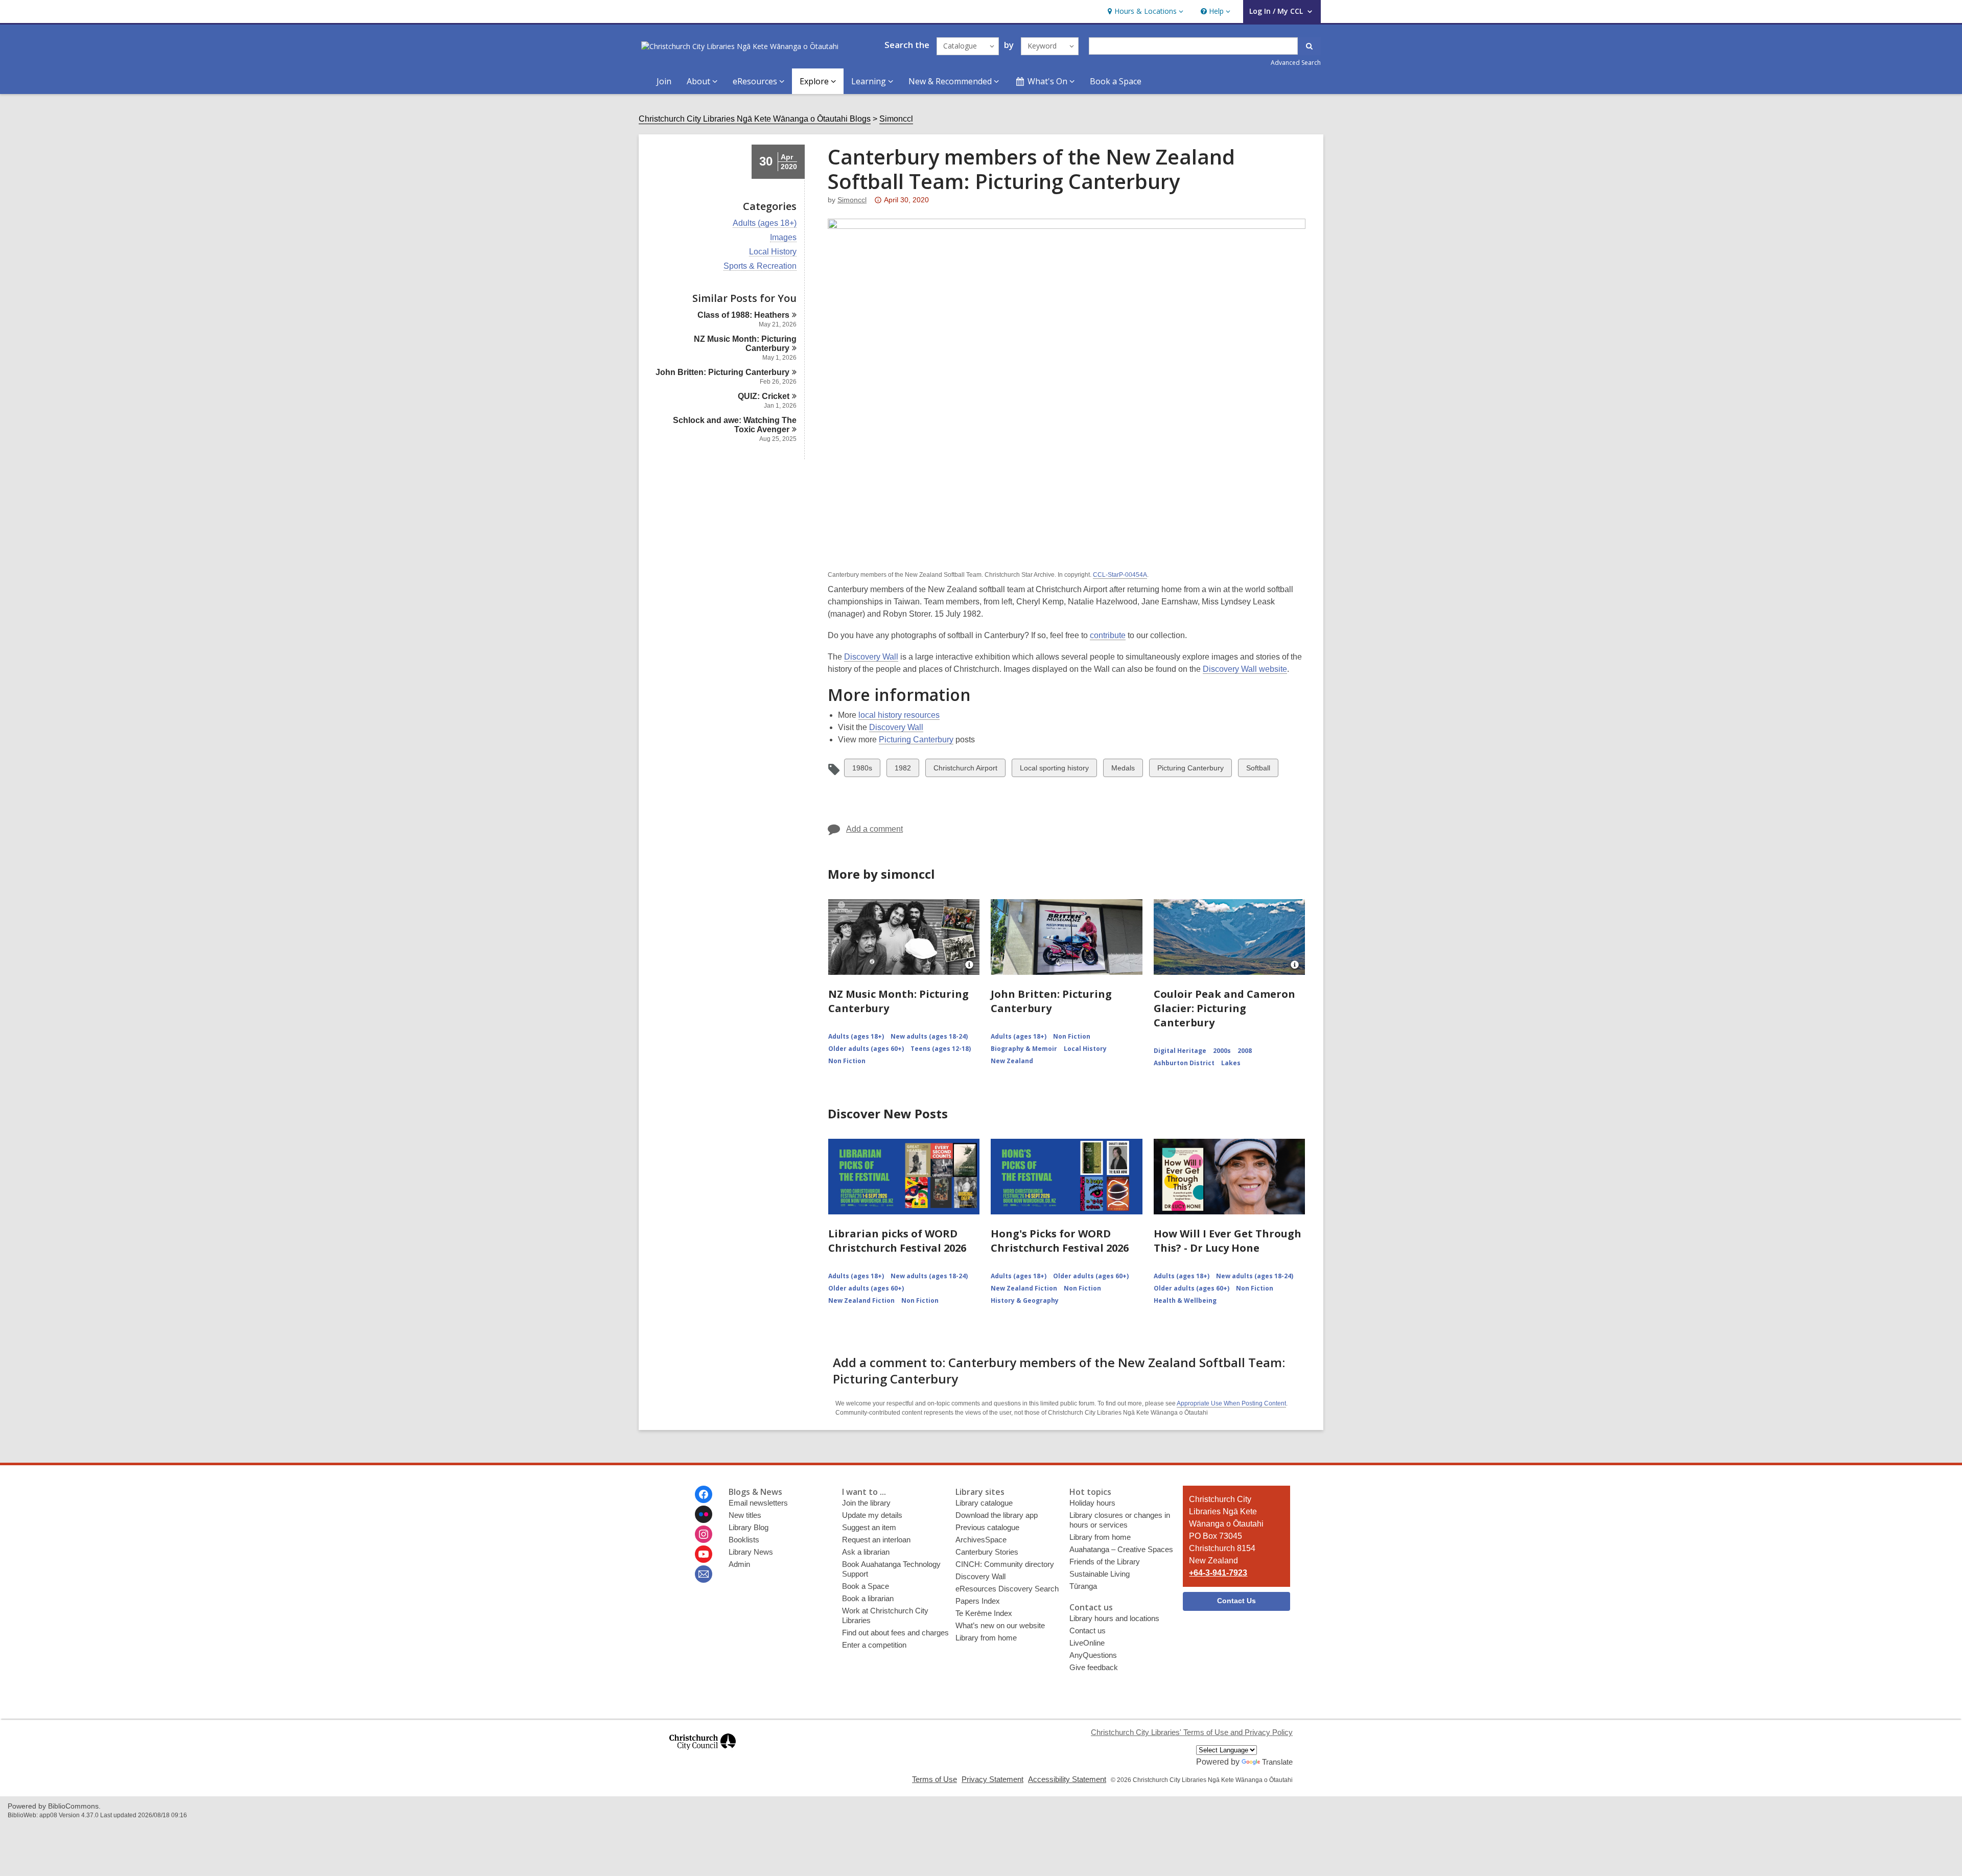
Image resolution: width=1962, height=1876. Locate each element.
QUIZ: (764, 396)
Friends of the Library (1105, 1562)
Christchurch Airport (965, 770)
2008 (1245, 1051)
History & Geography (1025, 1300)
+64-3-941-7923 (1218, 1573)
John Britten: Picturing (722, 372)
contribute (1108, 635)
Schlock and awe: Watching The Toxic (735, 425)
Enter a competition (874, 1645)
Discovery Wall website (1245, 669)
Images (783, 238)
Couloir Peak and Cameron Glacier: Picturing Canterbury (1224, 1008)
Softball (1258, 770)
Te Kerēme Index (984, 1613)
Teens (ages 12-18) (941, 1049)
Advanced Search (1296, 63)
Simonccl (896, 119)
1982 (903, 770)
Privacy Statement (992, 1779)
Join (664, 81)
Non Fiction (847, 1061)
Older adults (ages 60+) (866, 1049)
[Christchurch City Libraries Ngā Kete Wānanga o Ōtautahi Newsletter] (704, 1574)
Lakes (1231, 1063)
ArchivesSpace (981, 1540)
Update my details (872, 1515)
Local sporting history (1054, 770)
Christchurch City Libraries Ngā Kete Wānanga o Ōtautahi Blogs (755, 119)
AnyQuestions (1093, 1655)
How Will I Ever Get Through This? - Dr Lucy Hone (1228, 1241)
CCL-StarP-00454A (1120, 575)
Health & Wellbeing (1185, 1300)
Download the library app (997, 1515)
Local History (773, 252)
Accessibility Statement (1067, 1779)
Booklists (744, 1540)
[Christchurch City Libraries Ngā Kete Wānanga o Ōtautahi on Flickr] (704, 1514)
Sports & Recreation (760, 266)
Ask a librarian (866, 1552)
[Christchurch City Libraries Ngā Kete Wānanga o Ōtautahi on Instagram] (704, 1534)
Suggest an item (869, 1527)
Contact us (1088, 1631)
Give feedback (1094, 1667)
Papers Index (978, 1601)
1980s (862, 770)
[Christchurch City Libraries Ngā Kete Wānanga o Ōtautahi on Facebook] (704, 1494)
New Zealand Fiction (861, 1300)
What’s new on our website (1000, 1625)
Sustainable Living (1100, 1574)
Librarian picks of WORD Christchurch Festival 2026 (897, 1241)
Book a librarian (868, 1598)
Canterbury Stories (987, 1552)
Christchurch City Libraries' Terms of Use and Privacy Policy (1192, 1732)
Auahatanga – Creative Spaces (1121, 1549)
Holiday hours (1092, 1503)
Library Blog (749, 1527)
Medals (1123, 770)
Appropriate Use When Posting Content (1231, 1403)
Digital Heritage (1180, 1051)
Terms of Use (935, 1779)
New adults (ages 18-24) (929, 1036)
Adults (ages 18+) (765, 223)
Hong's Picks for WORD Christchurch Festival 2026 (1060, 1241)
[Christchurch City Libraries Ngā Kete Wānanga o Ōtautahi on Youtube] (704, 1554)
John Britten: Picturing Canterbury (1051, 1001)
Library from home (986, 1638)
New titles (745, 1515)
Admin (739, 1564)
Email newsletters (758, 1503)
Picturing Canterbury (916, 740)
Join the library (866, 1503)
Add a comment (874, 829)
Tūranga (1083, 1586)
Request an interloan (876, 1540)
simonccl (852, 200)
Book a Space (1116, 81)
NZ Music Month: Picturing (745, 344)
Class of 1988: (743, 315)
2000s (1222, 1051)
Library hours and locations (1114, 1618)
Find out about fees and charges (895, 1633)
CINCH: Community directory (1005, 1564)
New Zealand (1012, 1061)
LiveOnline (1087, 1643)
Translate (1277, 1762)
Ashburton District (1184, 1063)
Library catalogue (984, 1503)
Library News (751, 1552)
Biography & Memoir (1024, 1049)
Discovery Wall (871, 657)
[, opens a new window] (703, 1754)
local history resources (899, 715)
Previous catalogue (987, 1527)
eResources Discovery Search (1007, 1589)
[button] (1144, 11)
